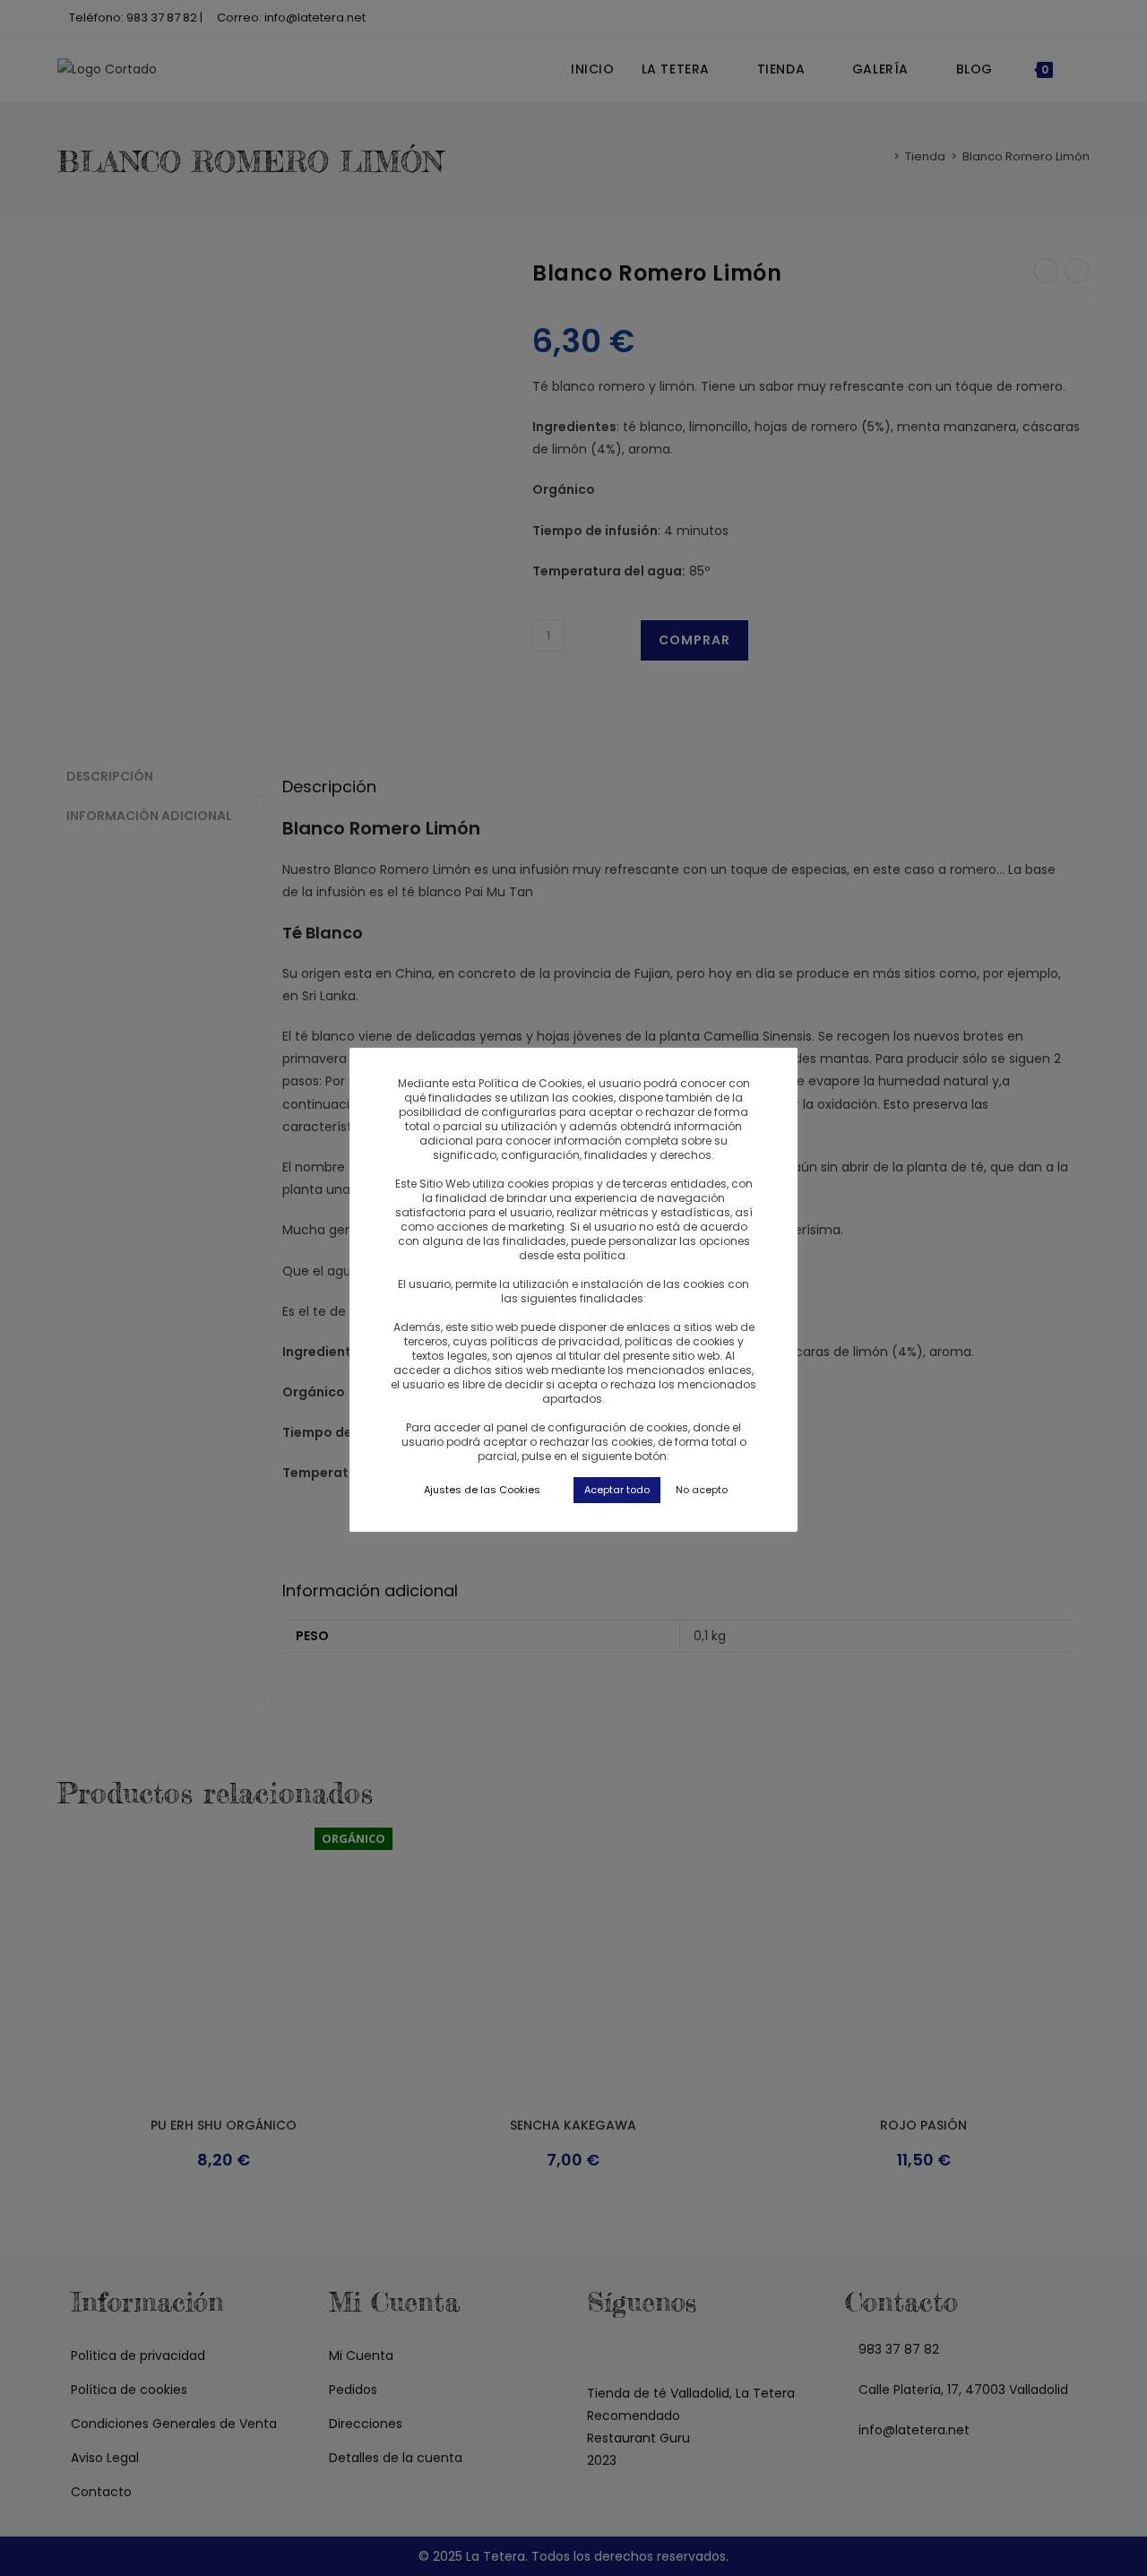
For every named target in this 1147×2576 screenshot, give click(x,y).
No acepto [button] (702, 1490)
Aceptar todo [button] (617, 1490)
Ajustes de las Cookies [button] (482, 1490)
